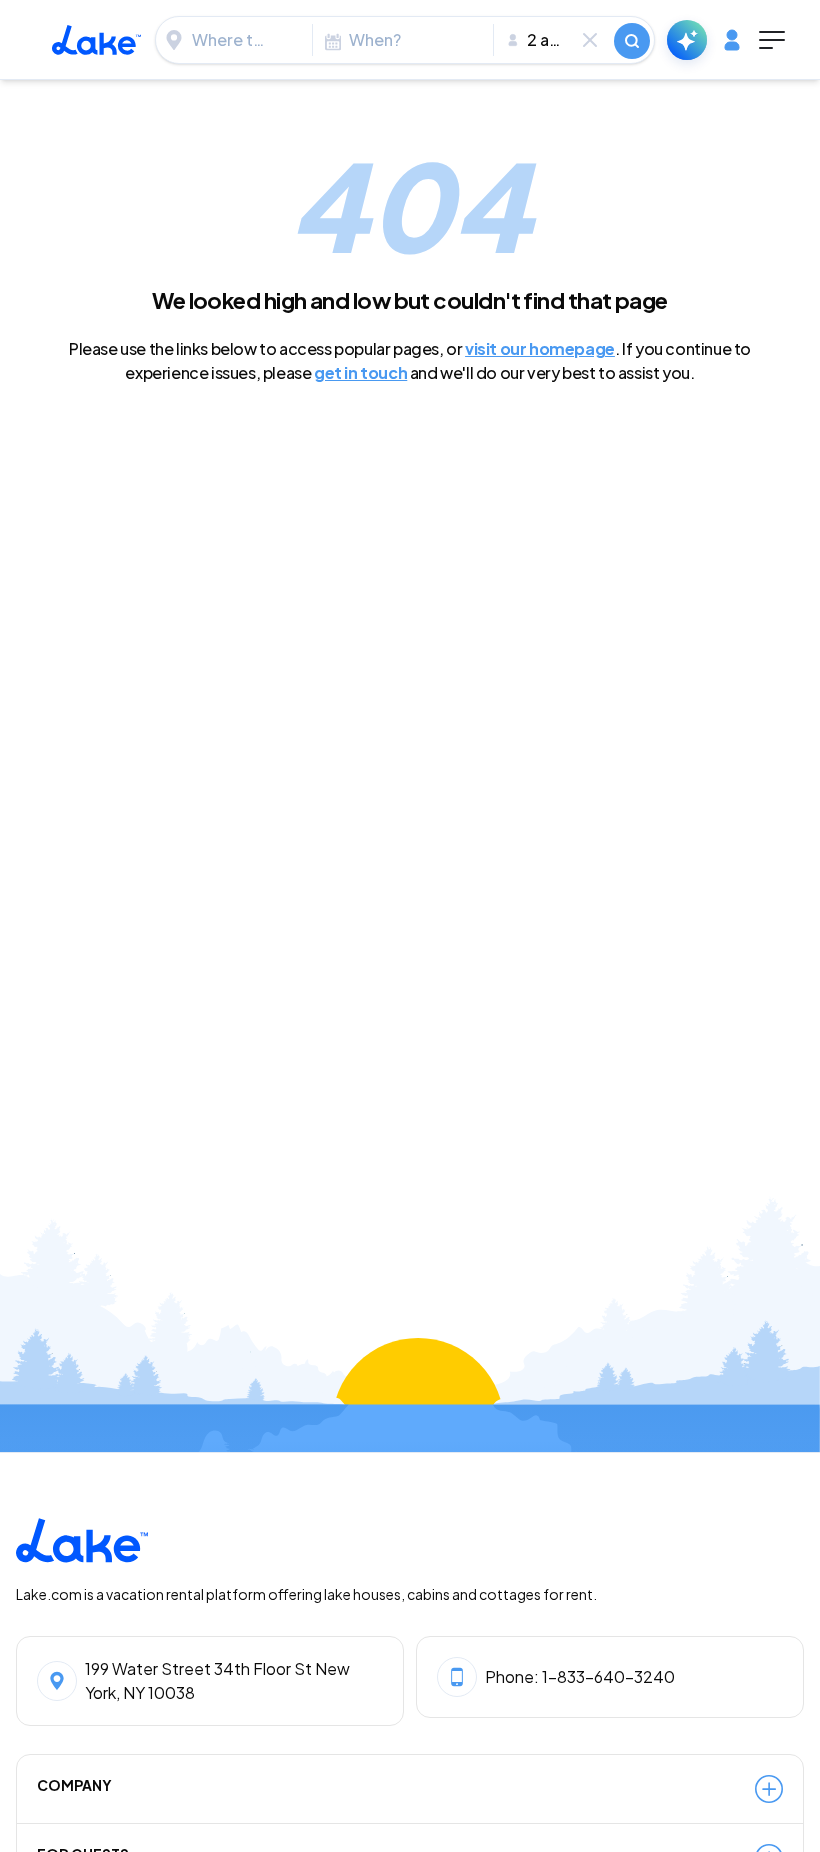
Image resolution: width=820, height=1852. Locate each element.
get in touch (360, 372)
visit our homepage (540, 348)
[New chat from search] (687, 40)
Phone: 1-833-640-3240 (580, 1676)
